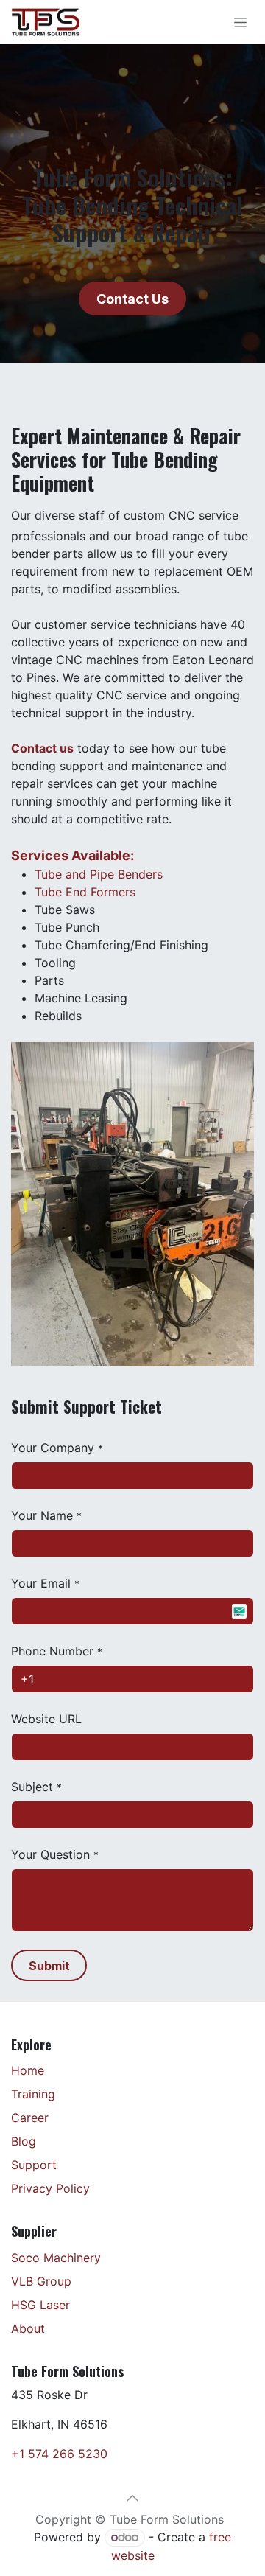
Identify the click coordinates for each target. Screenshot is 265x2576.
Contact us (42, 748)
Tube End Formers (85, 892)
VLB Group (41, 2281)
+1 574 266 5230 (59, 2454)
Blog (24, 2141)
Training (33, 2094)
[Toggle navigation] (240, 22)
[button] (49, 1965)
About (28, 2328)
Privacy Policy (50, 2188)
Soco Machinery (56, 2258)
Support (34, 2165)
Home (28, 2070)
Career (30, 2118)
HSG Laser (40, 2305)
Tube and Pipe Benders (99, 874)
